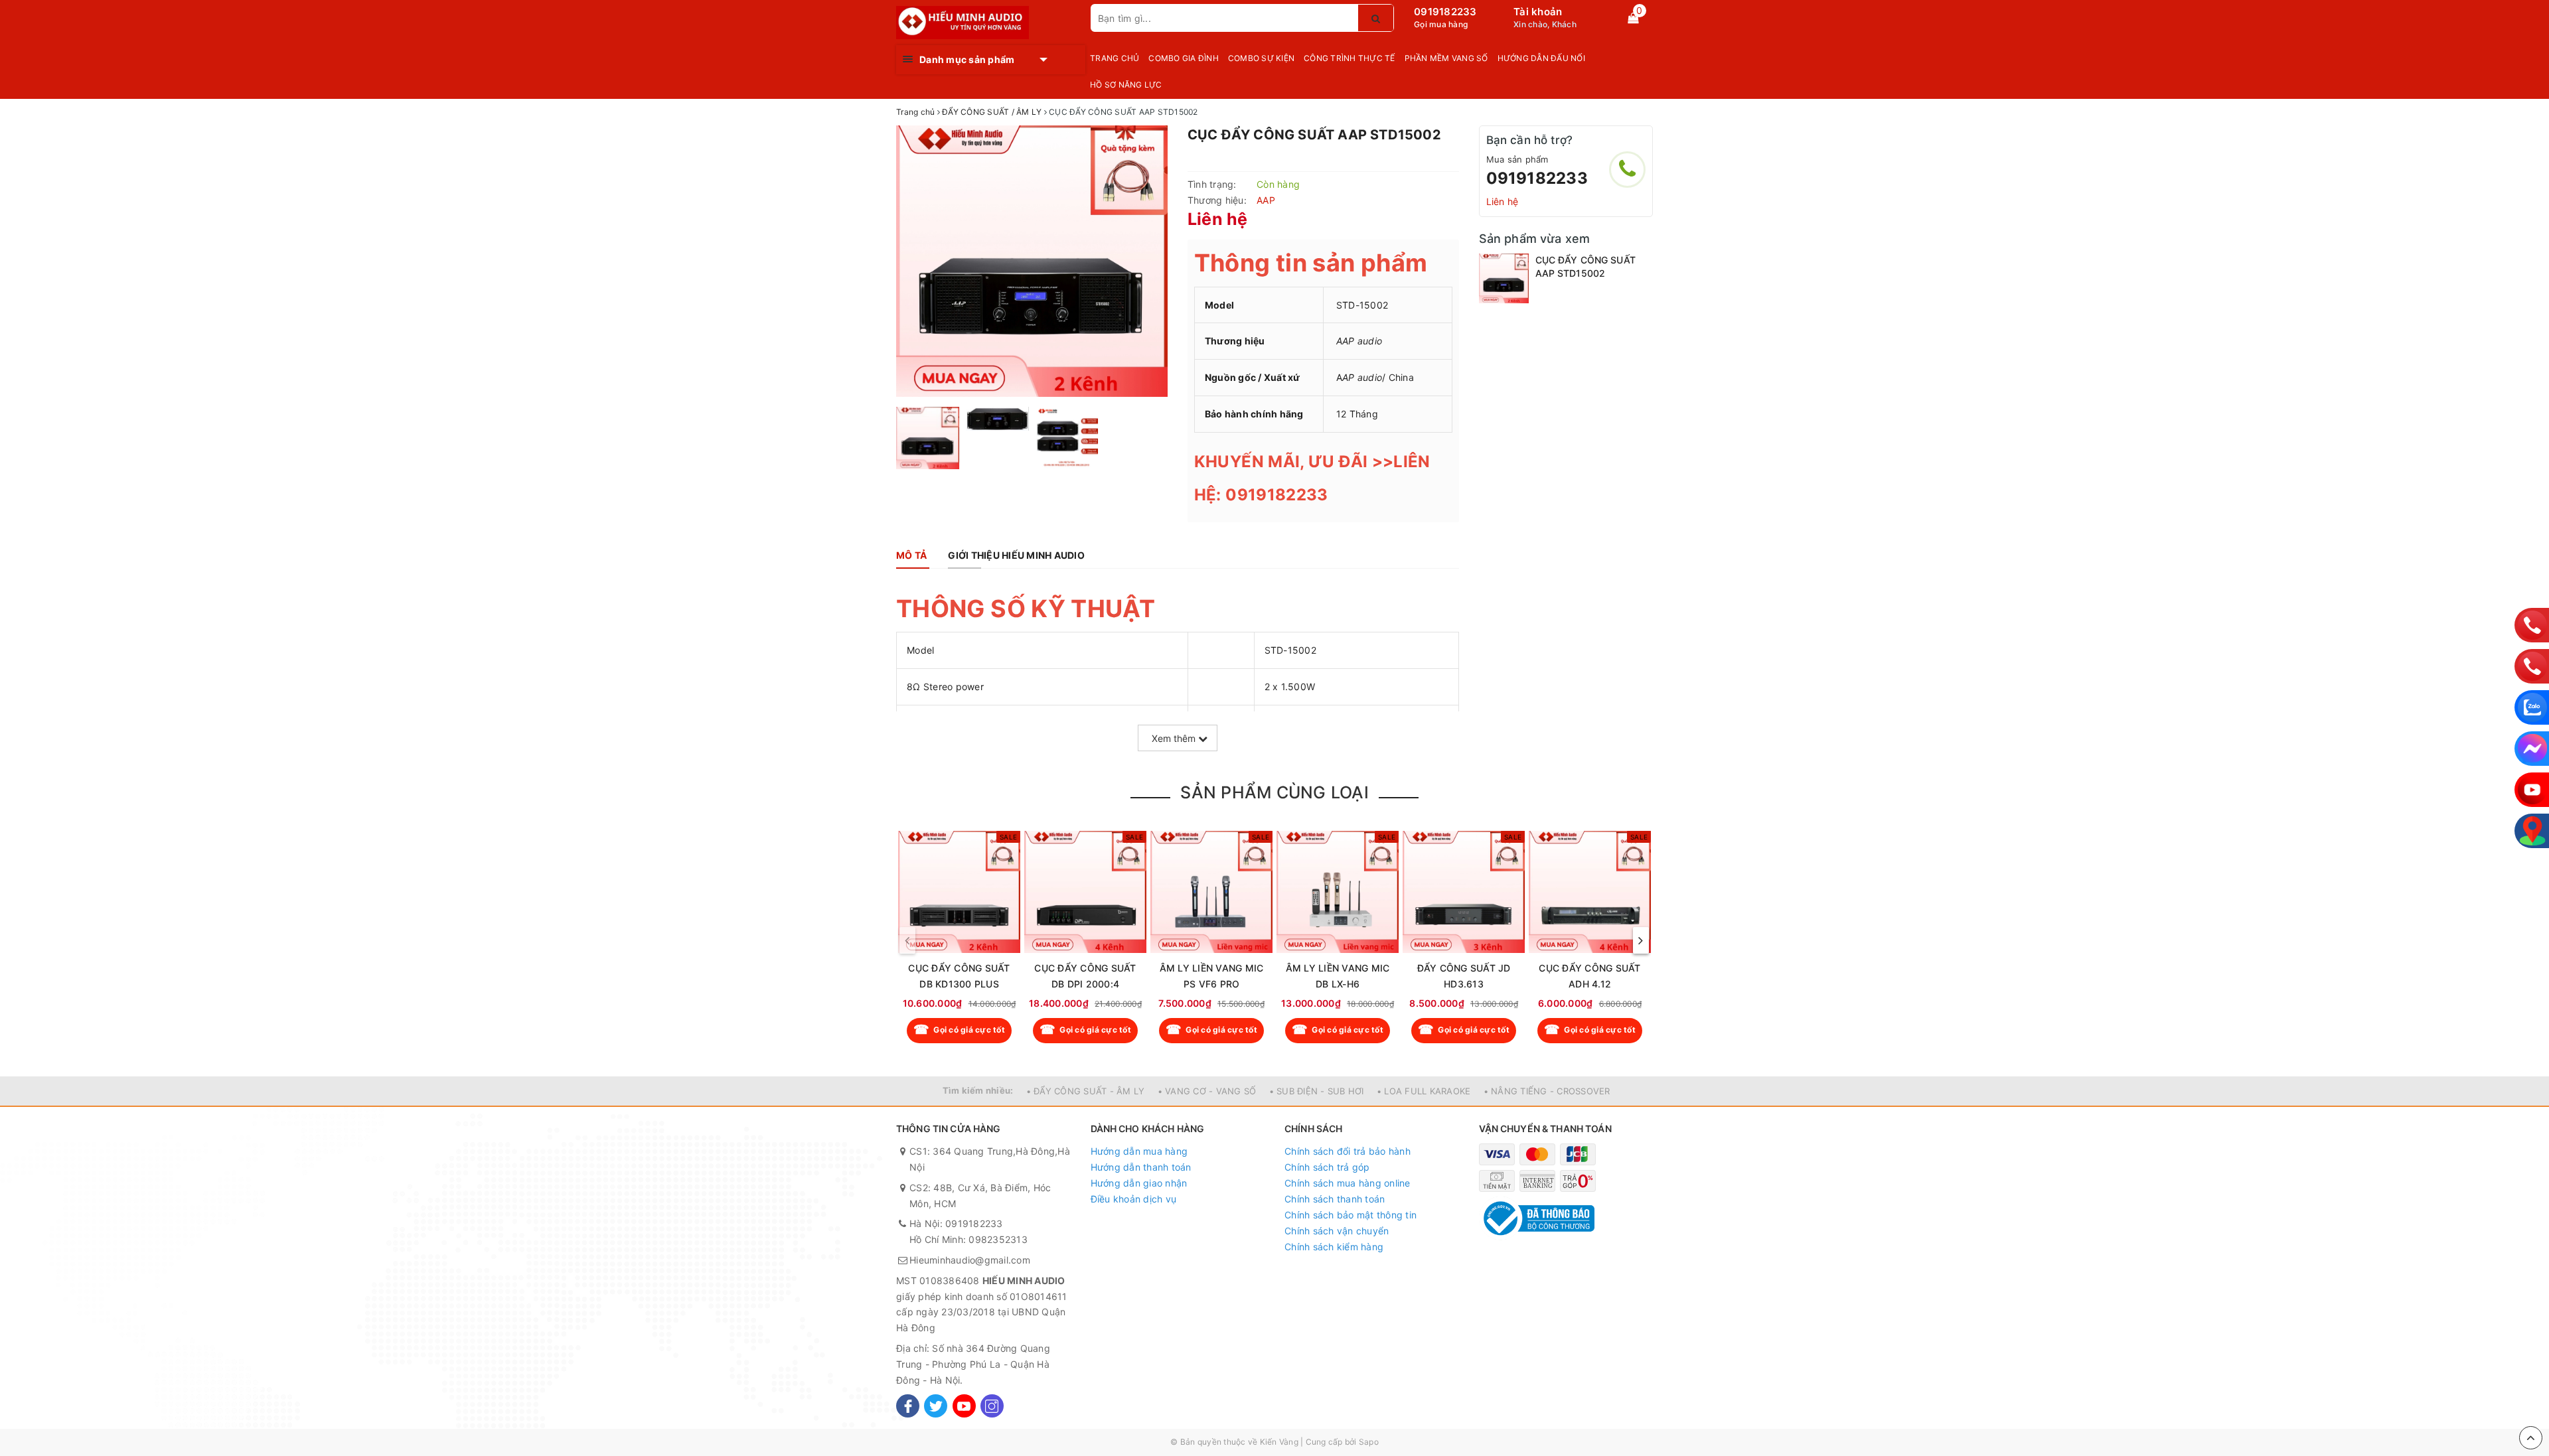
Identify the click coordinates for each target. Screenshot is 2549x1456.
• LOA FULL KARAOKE (1424, 1091)
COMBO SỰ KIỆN (1261, 58)
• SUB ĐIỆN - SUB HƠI (1317, 1091)
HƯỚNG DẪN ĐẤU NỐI (1541, 58)
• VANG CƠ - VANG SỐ (1207, 1091)
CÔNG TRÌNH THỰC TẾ (1350, 58)
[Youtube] (964, 1406)
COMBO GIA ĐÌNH (1184, 58)
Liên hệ (1503, 201)
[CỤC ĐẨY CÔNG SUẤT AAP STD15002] (1504, 278)
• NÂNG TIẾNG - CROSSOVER (1547, 1091)
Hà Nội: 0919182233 (956, 1223)
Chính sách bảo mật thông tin (1351, 1215)
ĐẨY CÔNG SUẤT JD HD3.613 (1464, 976)
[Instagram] (992, 1406)
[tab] (911, 555)
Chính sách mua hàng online (1348, 1183)
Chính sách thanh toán (1335, 1199)
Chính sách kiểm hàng (1334, 1247)
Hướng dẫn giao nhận (1139, 1183)
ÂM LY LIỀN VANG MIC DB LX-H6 (1338, 976)
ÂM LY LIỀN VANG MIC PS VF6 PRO (1212, 976)
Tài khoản (1538, 12)
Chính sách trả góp (1327, 1167)
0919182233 (1445, 12)
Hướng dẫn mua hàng (1139, 1151)
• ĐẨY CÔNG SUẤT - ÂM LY (1086, 1091)
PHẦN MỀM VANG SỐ (1446, 58)
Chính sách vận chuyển (1337, 1231)
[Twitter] (936, 1406)
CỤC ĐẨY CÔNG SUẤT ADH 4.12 (1589, 976)
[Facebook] (908, 1406)
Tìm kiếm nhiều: (978, 1090)
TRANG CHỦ (1115, 58)
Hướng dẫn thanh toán (1141, 1167)
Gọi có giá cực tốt (969, 1030)
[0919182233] (1627, 170)
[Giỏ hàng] (1633, 18)
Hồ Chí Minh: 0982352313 (968, 1239)
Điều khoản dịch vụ (1134, 1199)
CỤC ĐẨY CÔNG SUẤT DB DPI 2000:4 (1085, 976)
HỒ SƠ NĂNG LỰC (1126, 85)
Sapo (1369, 1442)
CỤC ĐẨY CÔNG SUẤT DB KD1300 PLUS (959, 976)
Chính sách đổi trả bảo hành (1348, 1151)
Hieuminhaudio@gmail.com (970, 1260)
